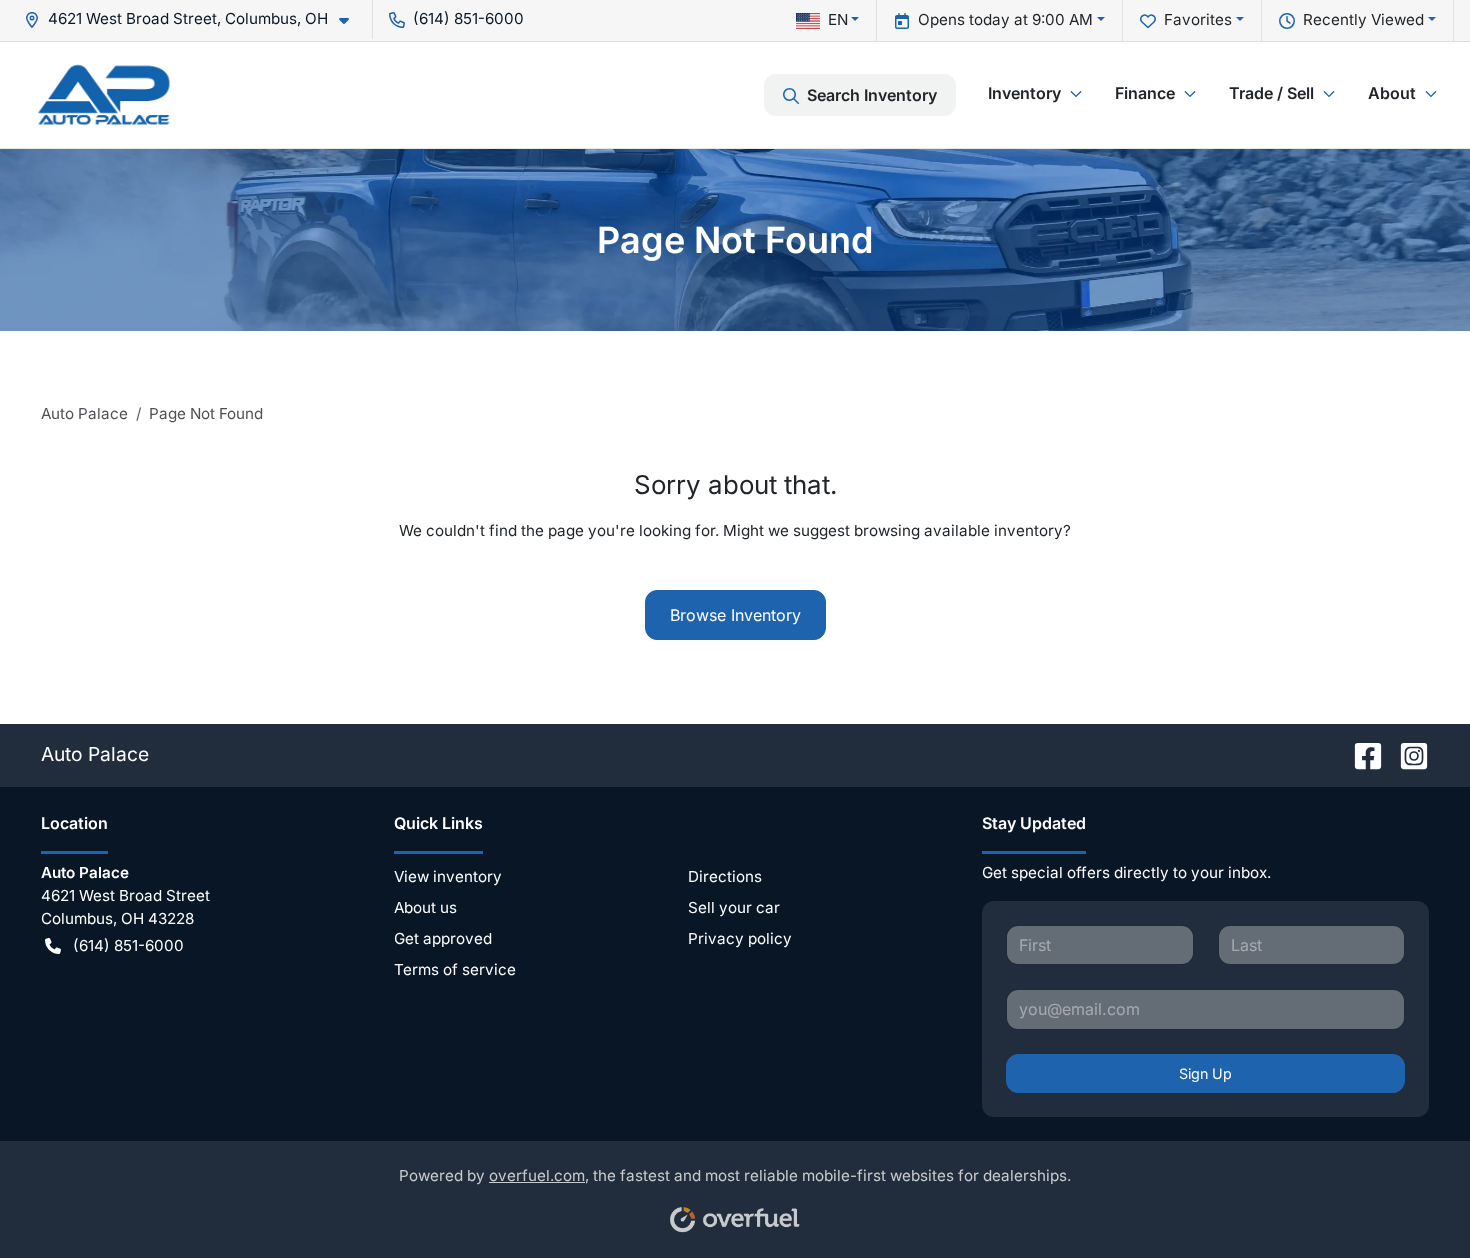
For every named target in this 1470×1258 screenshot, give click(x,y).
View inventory (448, 876)
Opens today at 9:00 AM (1005, 19)
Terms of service (455, 969)
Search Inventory (872, 95)
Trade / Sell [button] (1271, 93)
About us (425, 907)
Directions (725, 876)
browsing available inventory (958, 530)
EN (838, 19)
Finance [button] (1145, 93)
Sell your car (734, 907)
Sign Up (1205, 1073)
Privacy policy (740, 938)
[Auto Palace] (104, 94)
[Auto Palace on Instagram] (1406, 754)
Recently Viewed (1363, 19)
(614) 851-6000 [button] (468, 18)
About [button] (1392, 93)
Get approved (443, 938)
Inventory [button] (1024, 93)
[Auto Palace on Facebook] (1360, 754)
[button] (194, 19)
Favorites (1198, 19)
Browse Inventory (735, 615)
